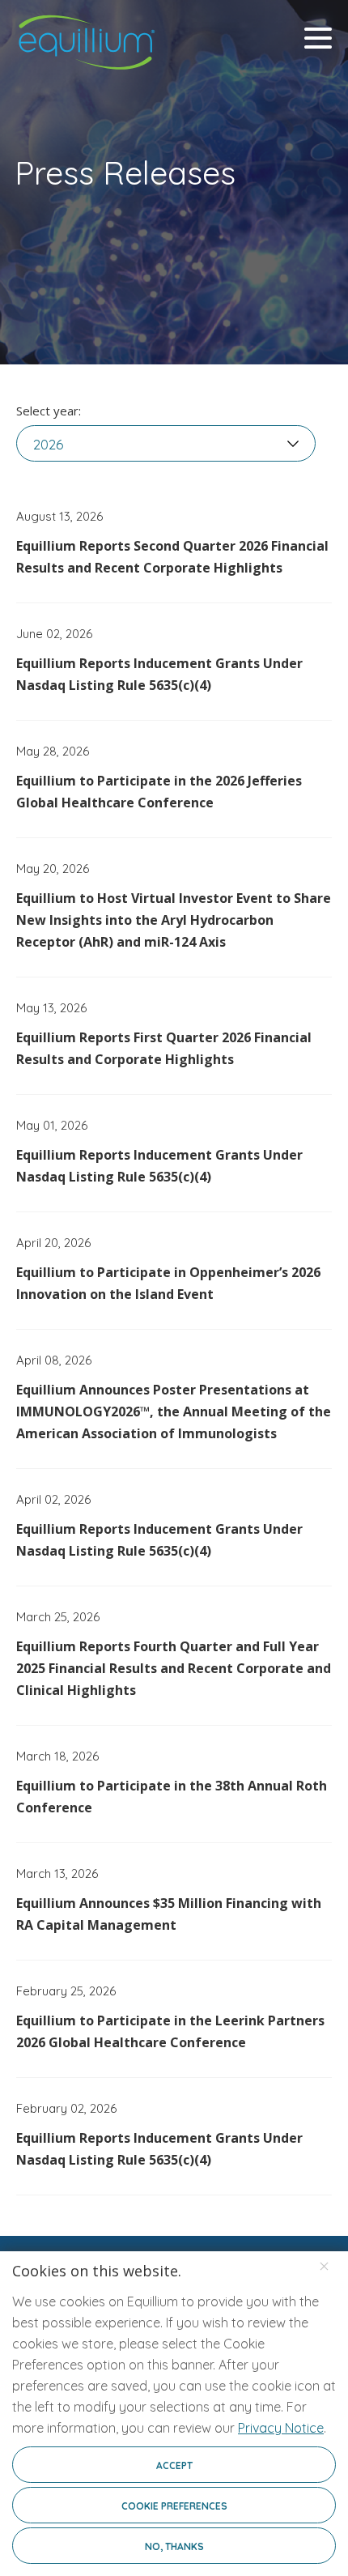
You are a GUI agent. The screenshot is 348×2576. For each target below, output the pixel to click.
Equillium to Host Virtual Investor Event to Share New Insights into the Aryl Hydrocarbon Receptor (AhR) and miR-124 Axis (174, 920)
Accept (174, 2465)
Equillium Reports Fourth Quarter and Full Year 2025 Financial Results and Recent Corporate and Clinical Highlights (174, 1668)
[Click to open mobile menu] (318, 40)
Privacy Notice (281, 2428)
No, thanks (174, 2546)
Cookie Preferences (174, 2506)
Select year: (49, 411)
